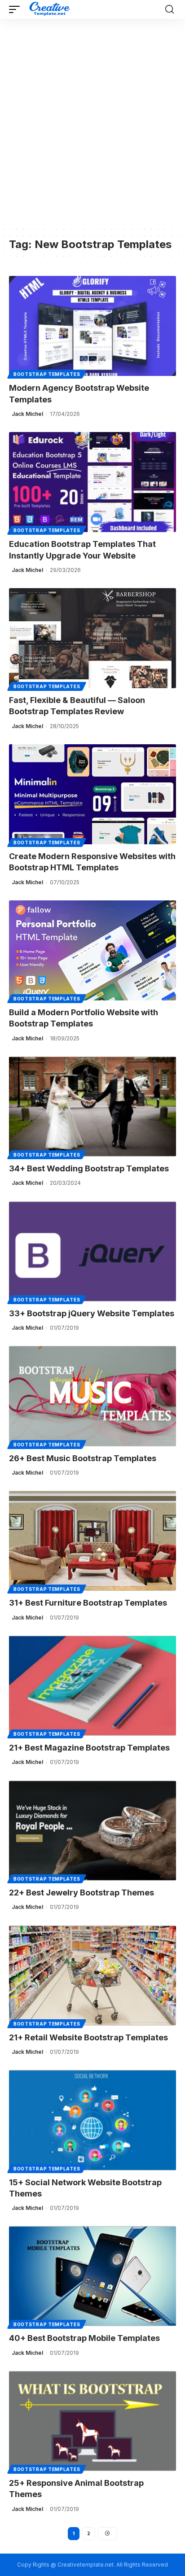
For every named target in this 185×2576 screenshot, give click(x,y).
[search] (170, 9)
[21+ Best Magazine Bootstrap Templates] (92, 1686)
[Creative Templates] (51, 9)
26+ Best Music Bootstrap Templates (83, 1458)
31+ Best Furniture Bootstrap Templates (88, 1603)
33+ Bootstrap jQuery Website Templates (92, 1313)
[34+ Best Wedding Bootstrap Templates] (92, 1107)
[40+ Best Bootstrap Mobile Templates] (92, 2276)
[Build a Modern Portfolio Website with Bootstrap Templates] (92, 950)
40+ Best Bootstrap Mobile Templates (84, 2338)
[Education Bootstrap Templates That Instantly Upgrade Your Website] (92, 482)
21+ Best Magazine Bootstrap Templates (89, 1748)
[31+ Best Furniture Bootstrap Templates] (92, 1541)
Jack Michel (27, 414)
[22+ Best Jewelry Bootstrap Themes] (92, 1831)
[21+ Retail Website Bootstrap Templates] (92, 1976)
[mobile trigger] (17, 9)
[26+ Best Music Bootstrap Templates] (92, 1396)
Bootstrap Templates (47, 374)
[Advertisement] (92, 129)
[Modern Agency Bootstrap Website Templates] (92, 326)
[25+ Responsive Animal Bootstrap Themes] (92, 2421)
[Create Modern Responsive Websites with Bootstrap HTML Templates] (92, 794)
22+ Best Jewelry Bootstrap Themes (81, 1893)
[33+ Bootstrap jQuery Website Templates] (92, 1251)
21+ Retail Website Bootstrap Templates (88, 2037)
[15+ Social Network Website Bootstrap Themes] (92, 2120)
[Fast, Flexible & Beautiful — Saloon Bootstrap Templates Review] (92, 638)
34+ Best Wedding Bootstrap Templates (89, 1168)
